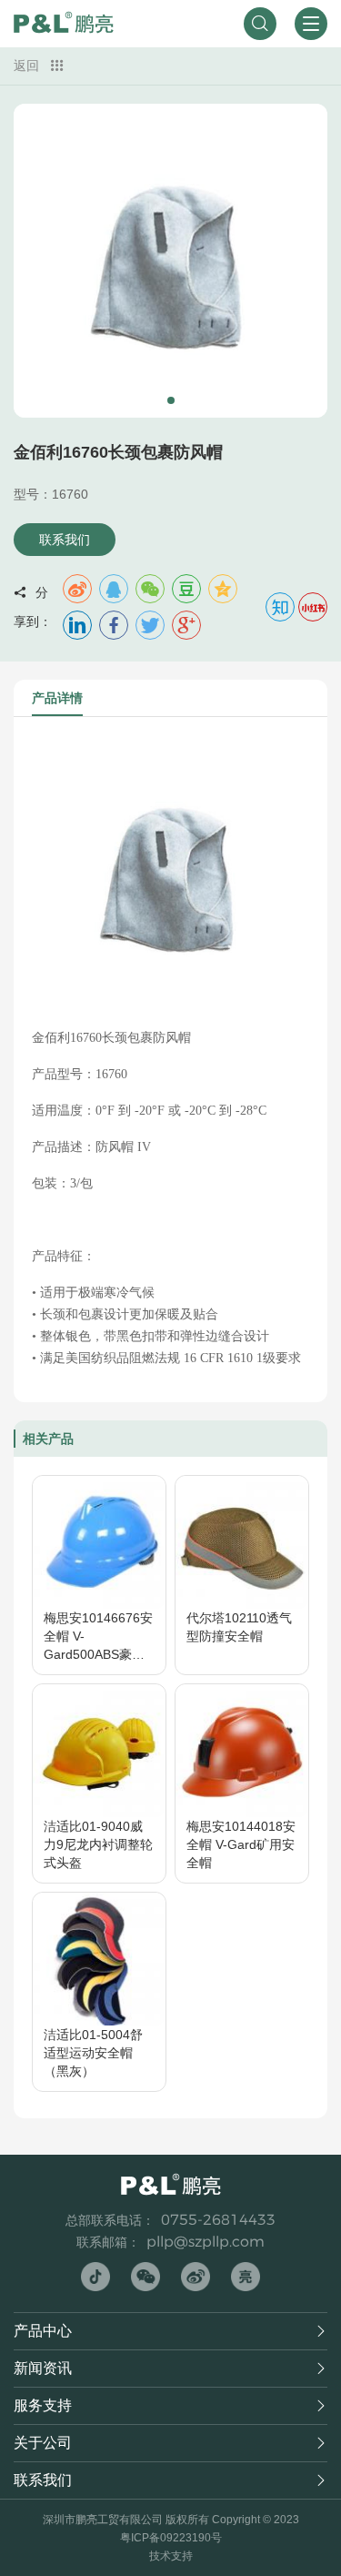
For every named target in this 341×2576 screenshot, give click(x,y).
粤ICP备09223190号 (171, 2538)
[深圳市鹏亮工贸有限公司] (64, 24)
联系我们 (65, 540)
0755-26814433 (218, 2220)
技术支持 (171, 2556)
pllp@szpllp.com (206, 2242)
